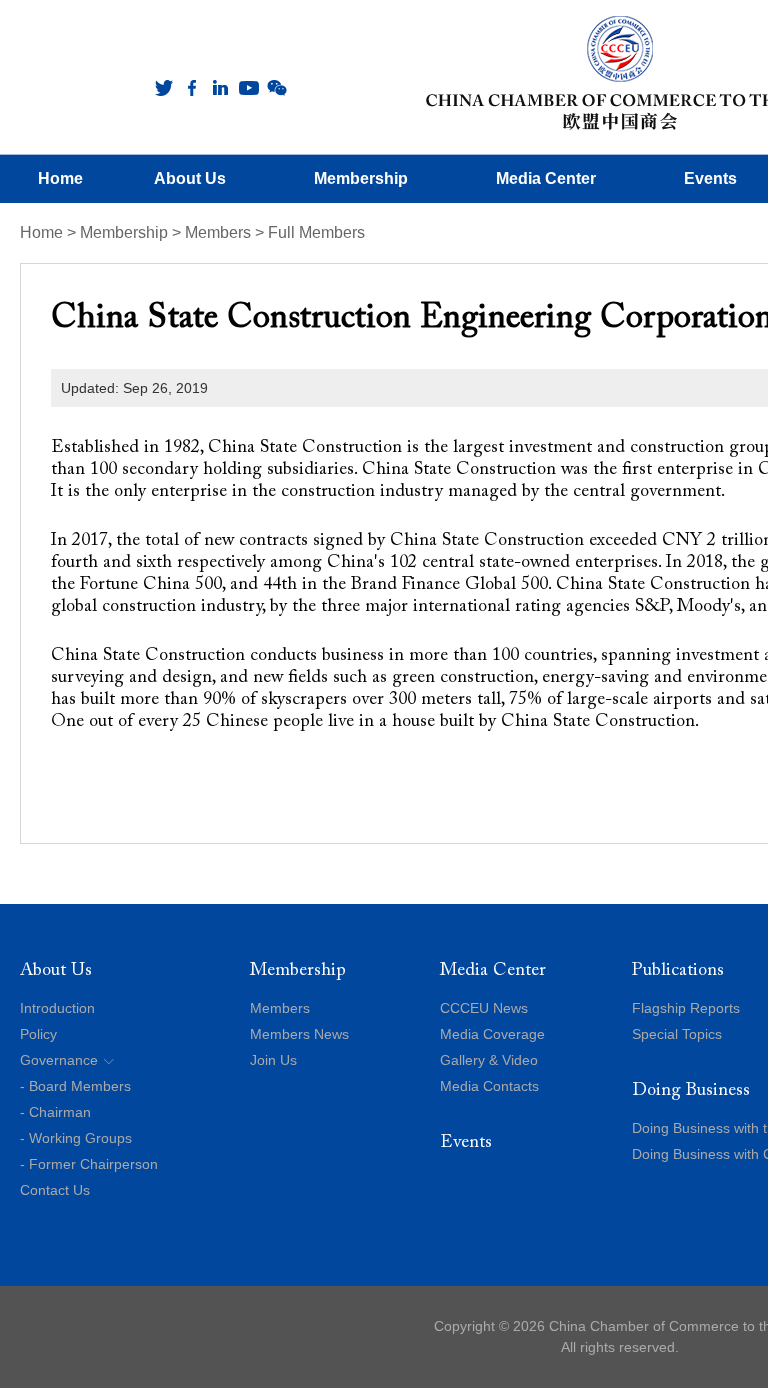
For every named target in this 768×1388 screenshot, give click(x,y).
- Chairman (55, 1112)
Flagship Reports (686, 1008)
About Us (56, 971)
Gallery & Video (489, 1060)
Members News (299, 1034)
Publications (678, 971)
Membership (124, 232)
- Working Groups (76, 1138)
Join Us (273, 1060)
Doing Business (691, 1091)
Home (41, 232)
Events (466, 1143)
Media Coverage (492, 1034)
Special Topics (677, 1034)
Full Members (316, 232)
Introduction (57, 1008)
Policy (38, 1034)
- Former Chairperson (89, 1164)
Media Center (493, 971)
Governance (59, 1060)
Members (218, 232)
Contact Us (55, 1190)
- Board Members (75, 1086)
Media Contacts (489, 1086)
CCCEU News (484, 1008)
